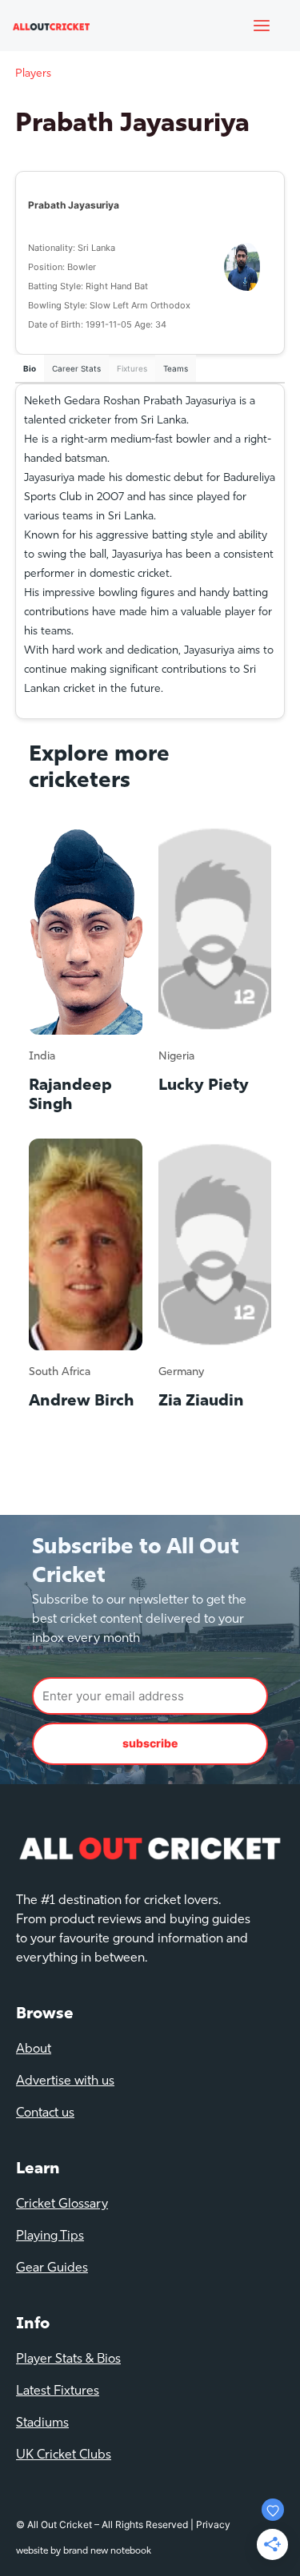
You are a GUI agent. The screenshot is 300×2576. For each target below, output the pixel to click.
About (34, 2049)
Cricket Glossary (62, 2204)
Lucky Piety (204, 1086)
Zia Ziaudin (201, 1401)
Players (33, 74)
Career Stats (76, 368)
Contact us (45, 2113)
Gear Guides (52, 2268)
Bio (30, 368)
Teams (176, 368)
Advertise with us (65, 2081)
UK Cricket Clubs (64, 2455)
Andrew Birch (82, 1401)
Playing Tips (50, 2236)
